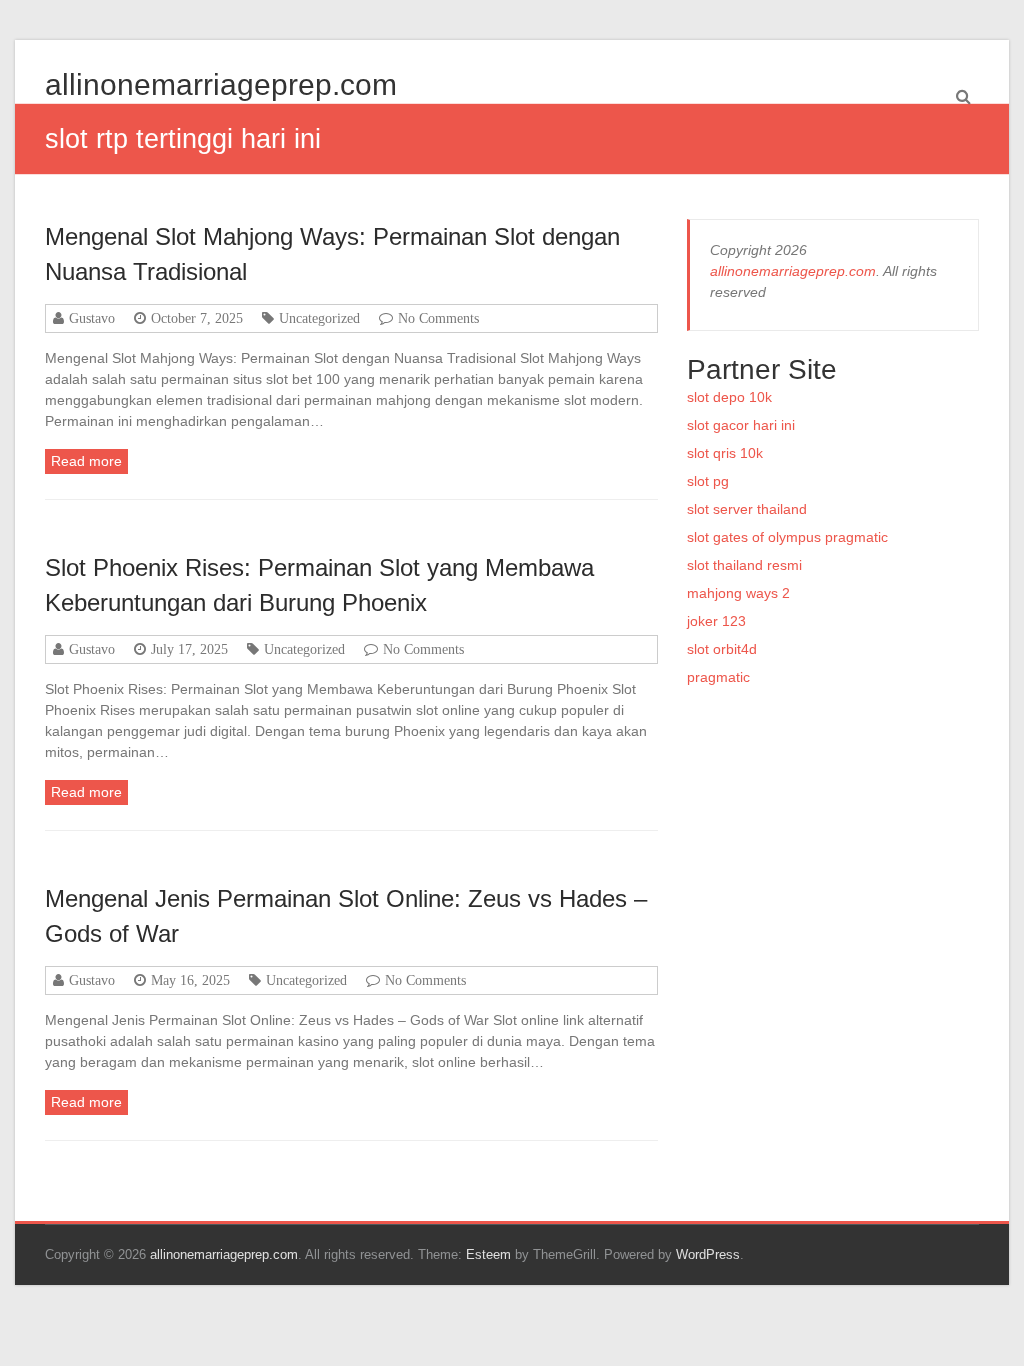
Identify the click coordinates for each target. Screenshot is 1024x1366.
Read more (86, 461)
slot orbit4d (722, 649)
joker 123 (716, 621)
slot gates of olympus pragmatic (787, 537)
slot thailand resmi (744, 565)
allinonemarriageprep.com (221, 84)
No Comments (438, 318)
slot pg (708, 481)
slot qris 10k (725, 453)
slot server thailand (747, 509)
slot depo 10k (729, 397)
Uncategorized (319, 318)
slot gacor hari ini (741, 425)
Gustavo (92, 318)
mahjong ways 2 (738, 593)
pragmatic (718, 677)
